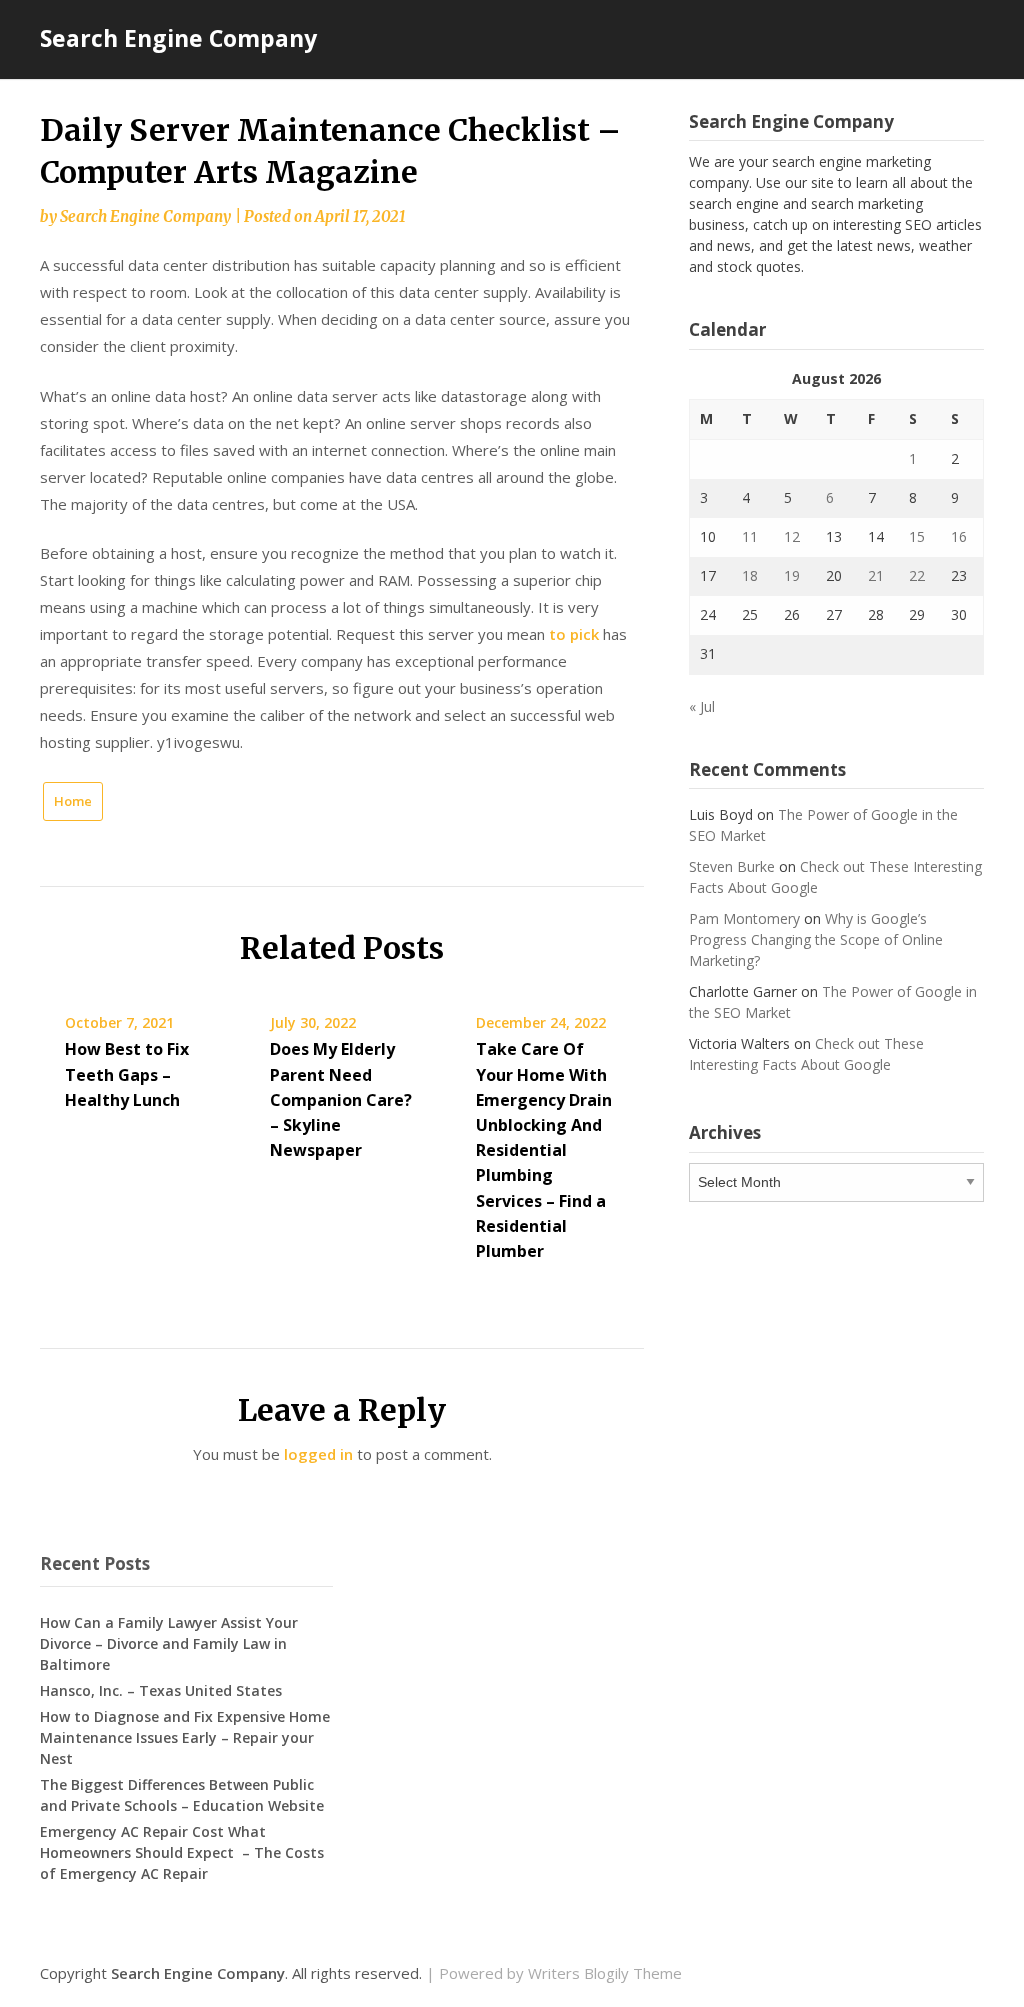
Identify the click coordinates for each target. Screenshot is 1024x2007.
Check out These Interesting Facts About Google (806, 1054)
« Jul (702, 706)
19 (792, 575)
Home (73, 801)
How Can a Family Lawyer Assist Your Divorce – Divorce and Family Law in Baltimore (169, 1643)
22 (917, 575)
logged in (318, 1454)
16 (959, 536)
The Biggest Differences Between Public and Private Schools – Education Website (182, 1795)
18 (750, 575)
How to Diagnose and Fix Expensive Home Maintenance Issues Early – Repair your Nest (185, 1737)
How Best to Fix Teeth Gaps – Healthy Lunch (127, 1074)
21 (876, 575)
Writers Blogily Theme (605, 1973)
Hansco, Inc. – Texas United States (161, 1690)
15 (917, 536)
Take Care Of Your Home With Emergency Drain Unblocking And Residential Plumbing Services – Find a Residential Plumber (544, 1150)
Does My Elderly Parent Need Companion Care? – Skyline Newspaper (341, 1099)
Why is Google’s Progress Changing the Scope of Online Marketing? (816, 939)
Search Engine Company (178, 38)
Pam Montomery (744, 918)
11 (750, 536)
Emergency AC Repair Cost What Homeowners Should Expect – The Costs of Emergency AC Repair (182, 1852)
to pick (574, 634)
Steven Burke (732, 866)
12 (792, 536)
